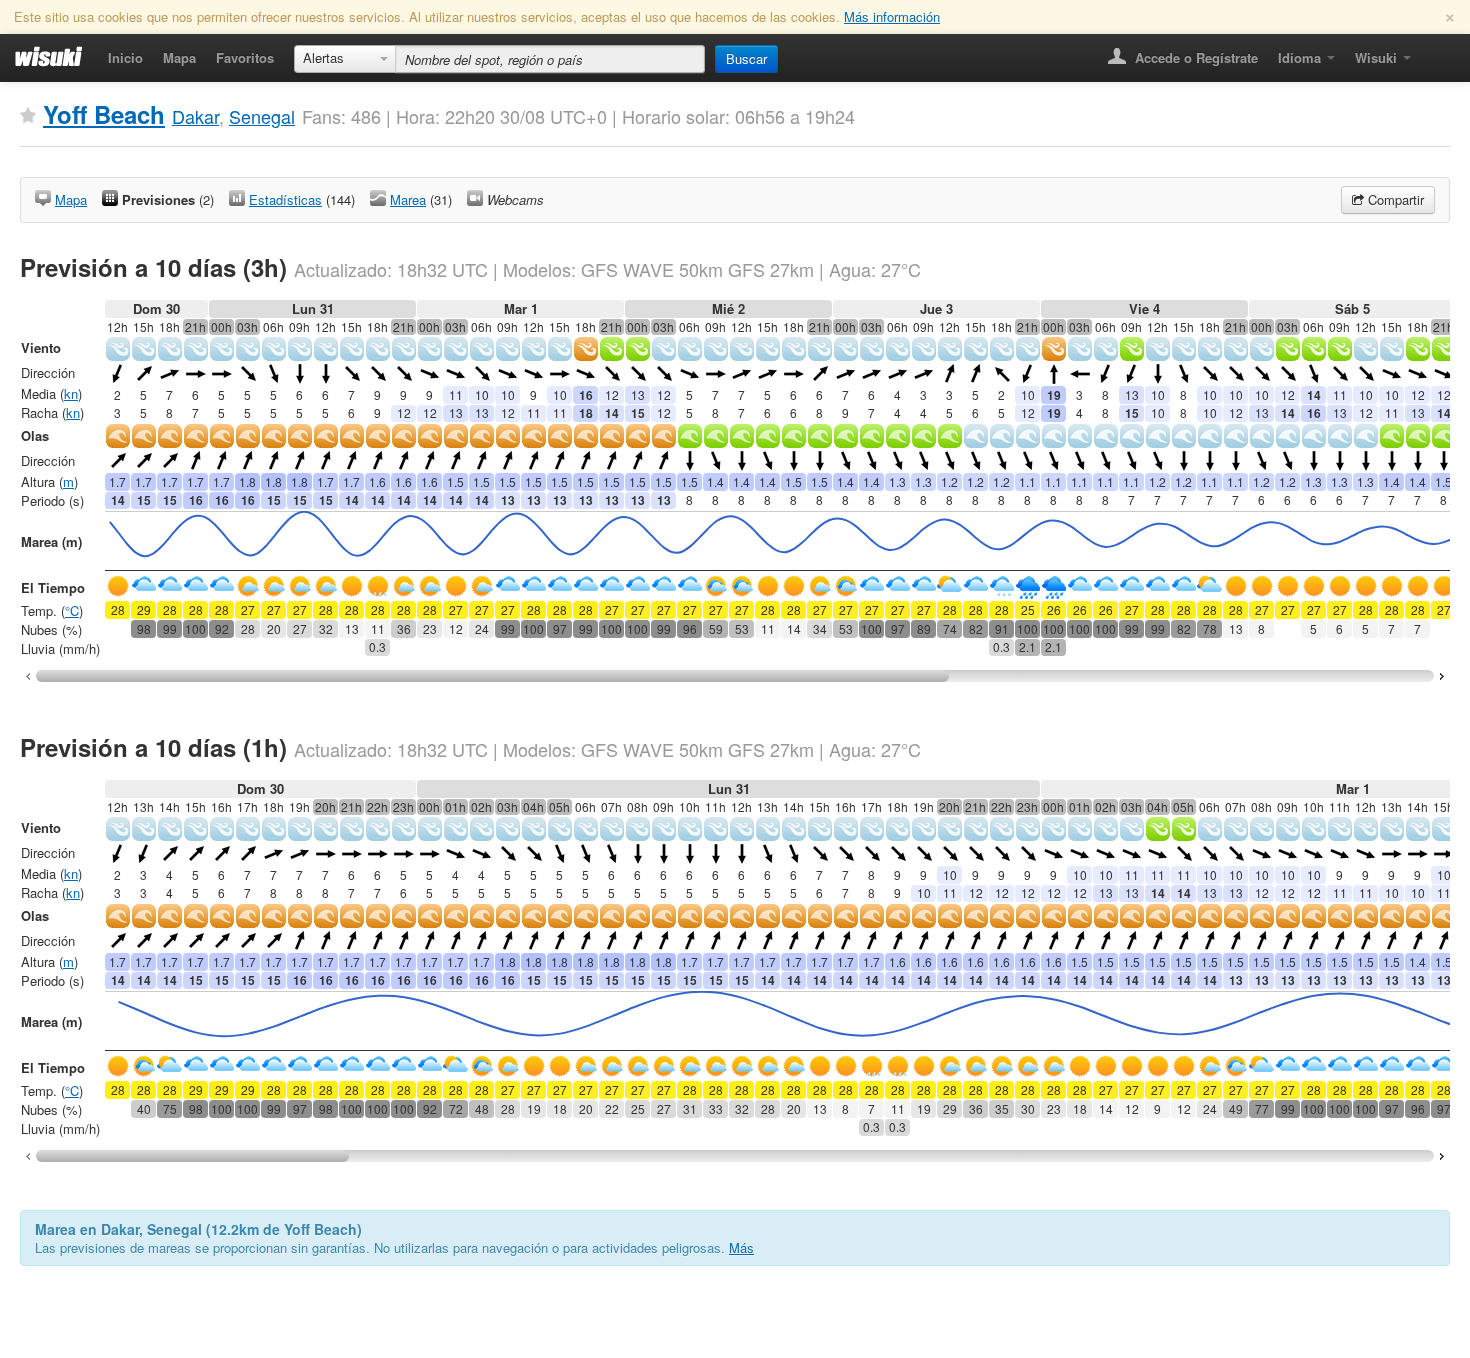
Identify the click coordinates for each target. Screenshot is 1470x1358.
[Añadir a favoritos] (28, 116)
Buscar (746, 58)
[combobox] (345, 59)
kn (71, 393)
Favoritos (245, 57)
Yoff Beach (104, 114)
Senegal (262, 116)
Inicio (125, 57)
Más (741, 1247)
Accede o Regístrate (1194, 57)
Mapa (179, 57)
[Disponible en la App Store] (1435, 51)
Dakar (195, 116)
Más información (892, 16)
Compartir (1394, 199)
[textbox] (550, 59)
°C (72, 610)
